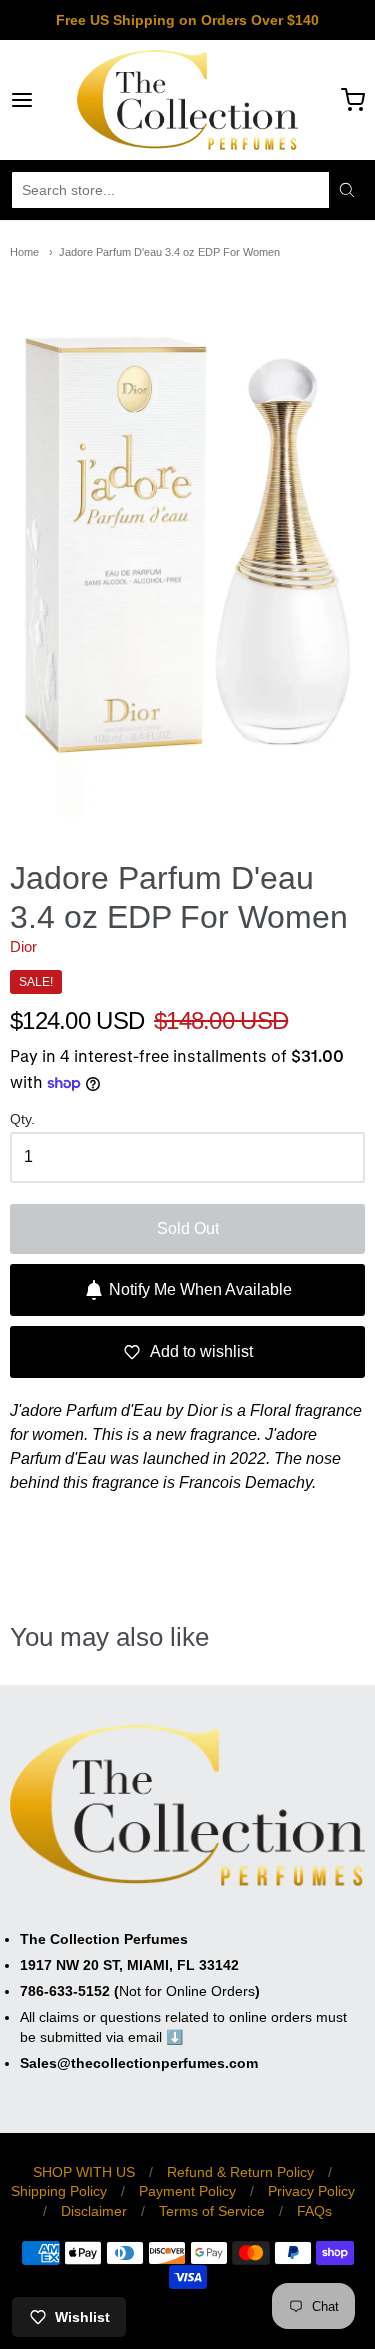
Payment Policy (187, 2191)
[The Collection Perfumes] (187, 100)
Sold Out (188, 1228)
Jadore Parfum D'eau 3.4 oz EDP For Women (169, 252)
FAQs (314, 2211)
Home (24, 252)
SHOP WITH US (84, 2172)
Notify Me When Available (200, 1289)
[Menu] (43, 100)
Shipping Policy (59, 2191)
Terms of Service (212, 2211)
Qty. (22, 1119)
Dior (23, 946)
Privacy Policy (311, 2191)
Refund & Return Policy (240, 2172)
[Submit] (347, 190)
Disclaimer (94, 2211)
